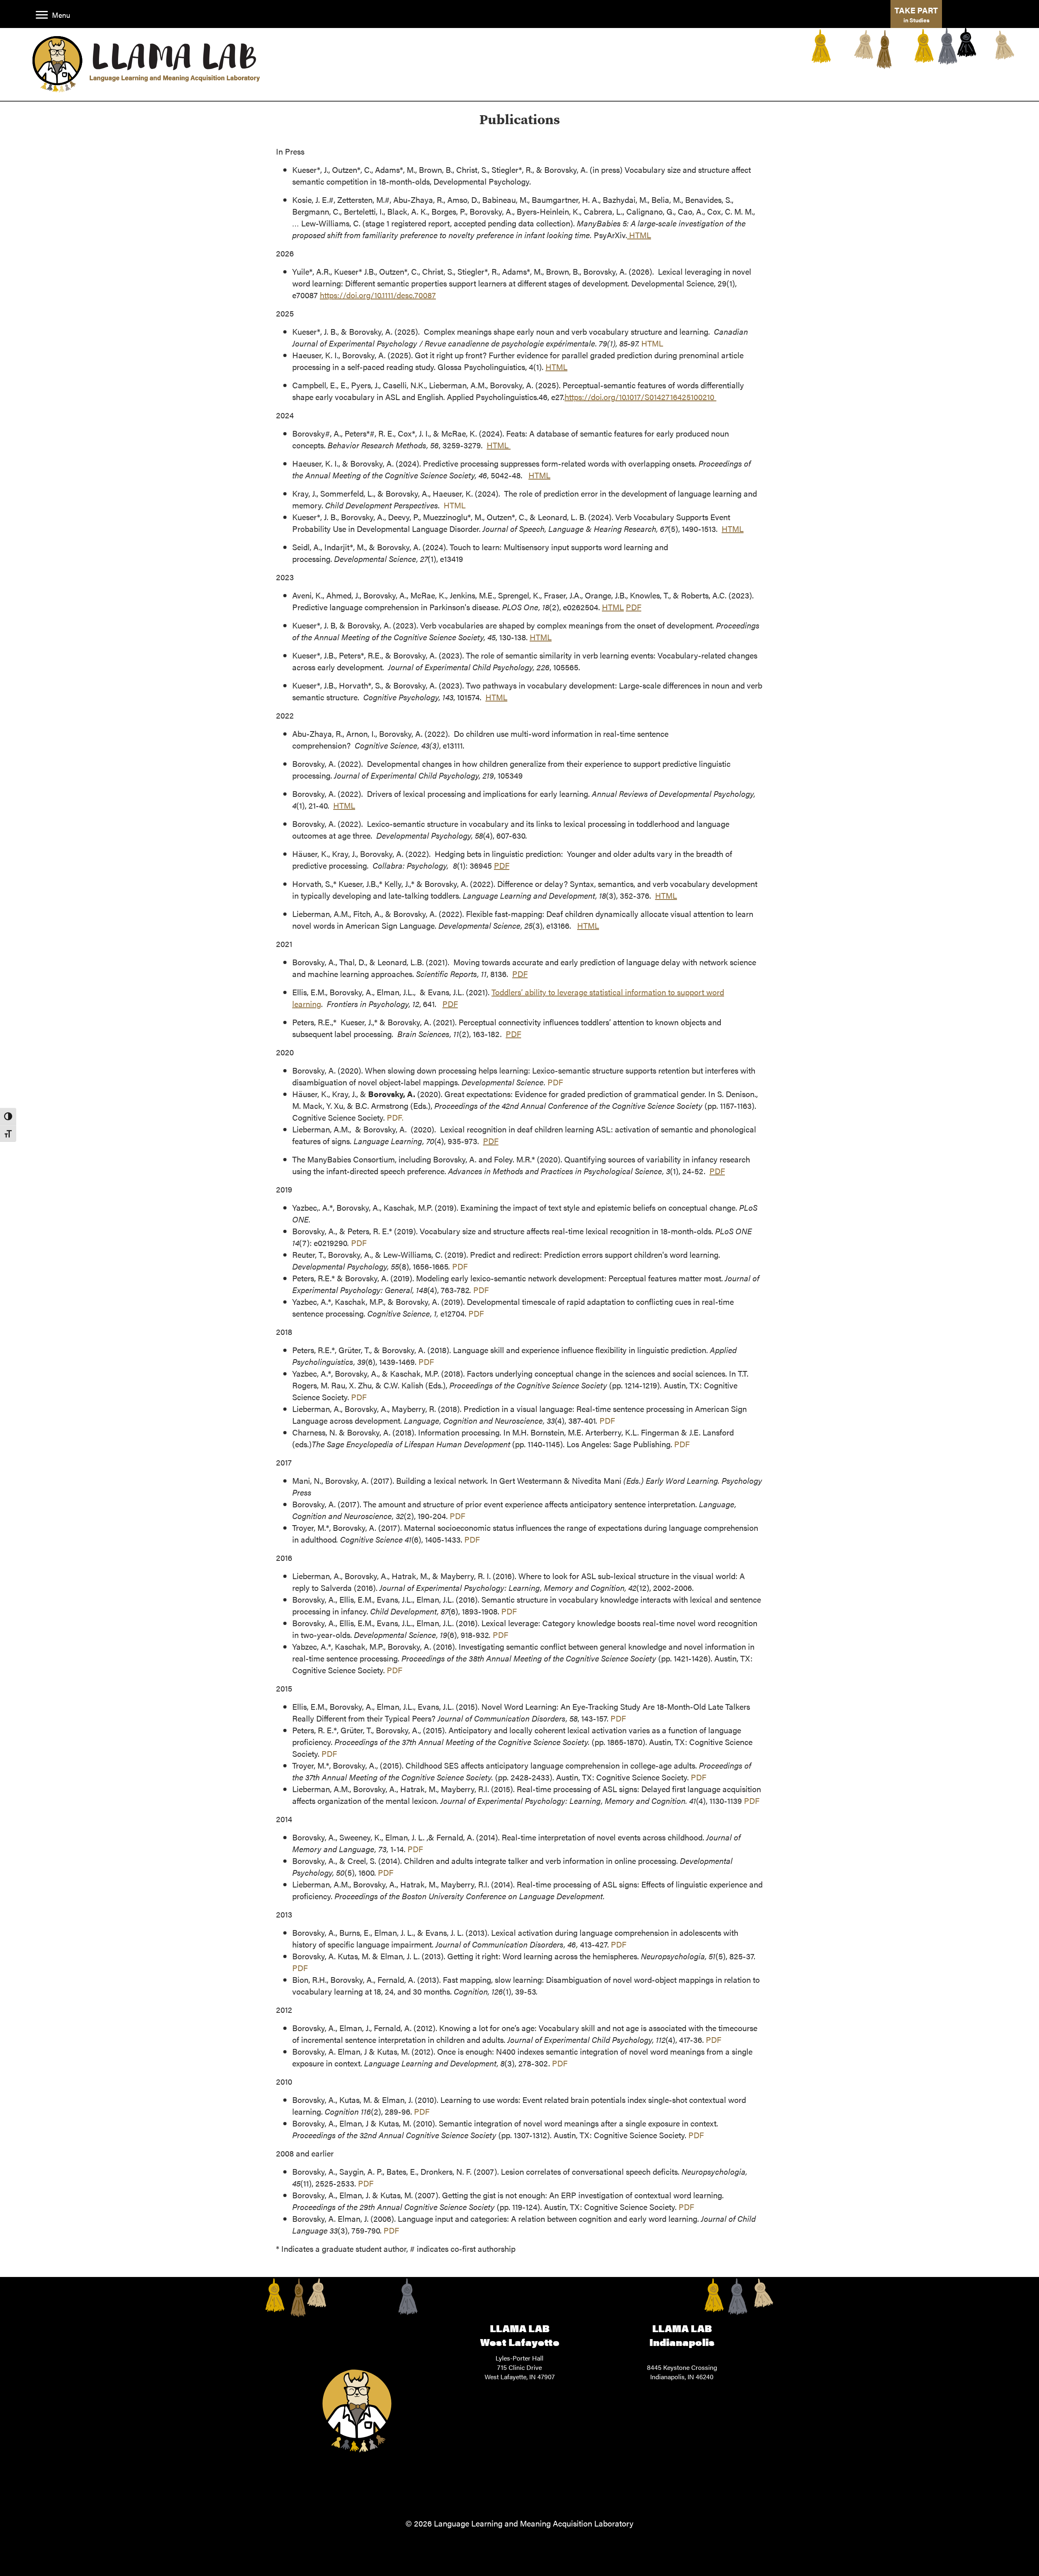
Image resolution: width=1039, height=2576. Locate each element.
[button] (916, 14)
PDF (555, 1082)
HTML (652, 343)
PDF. (395, 1117)
